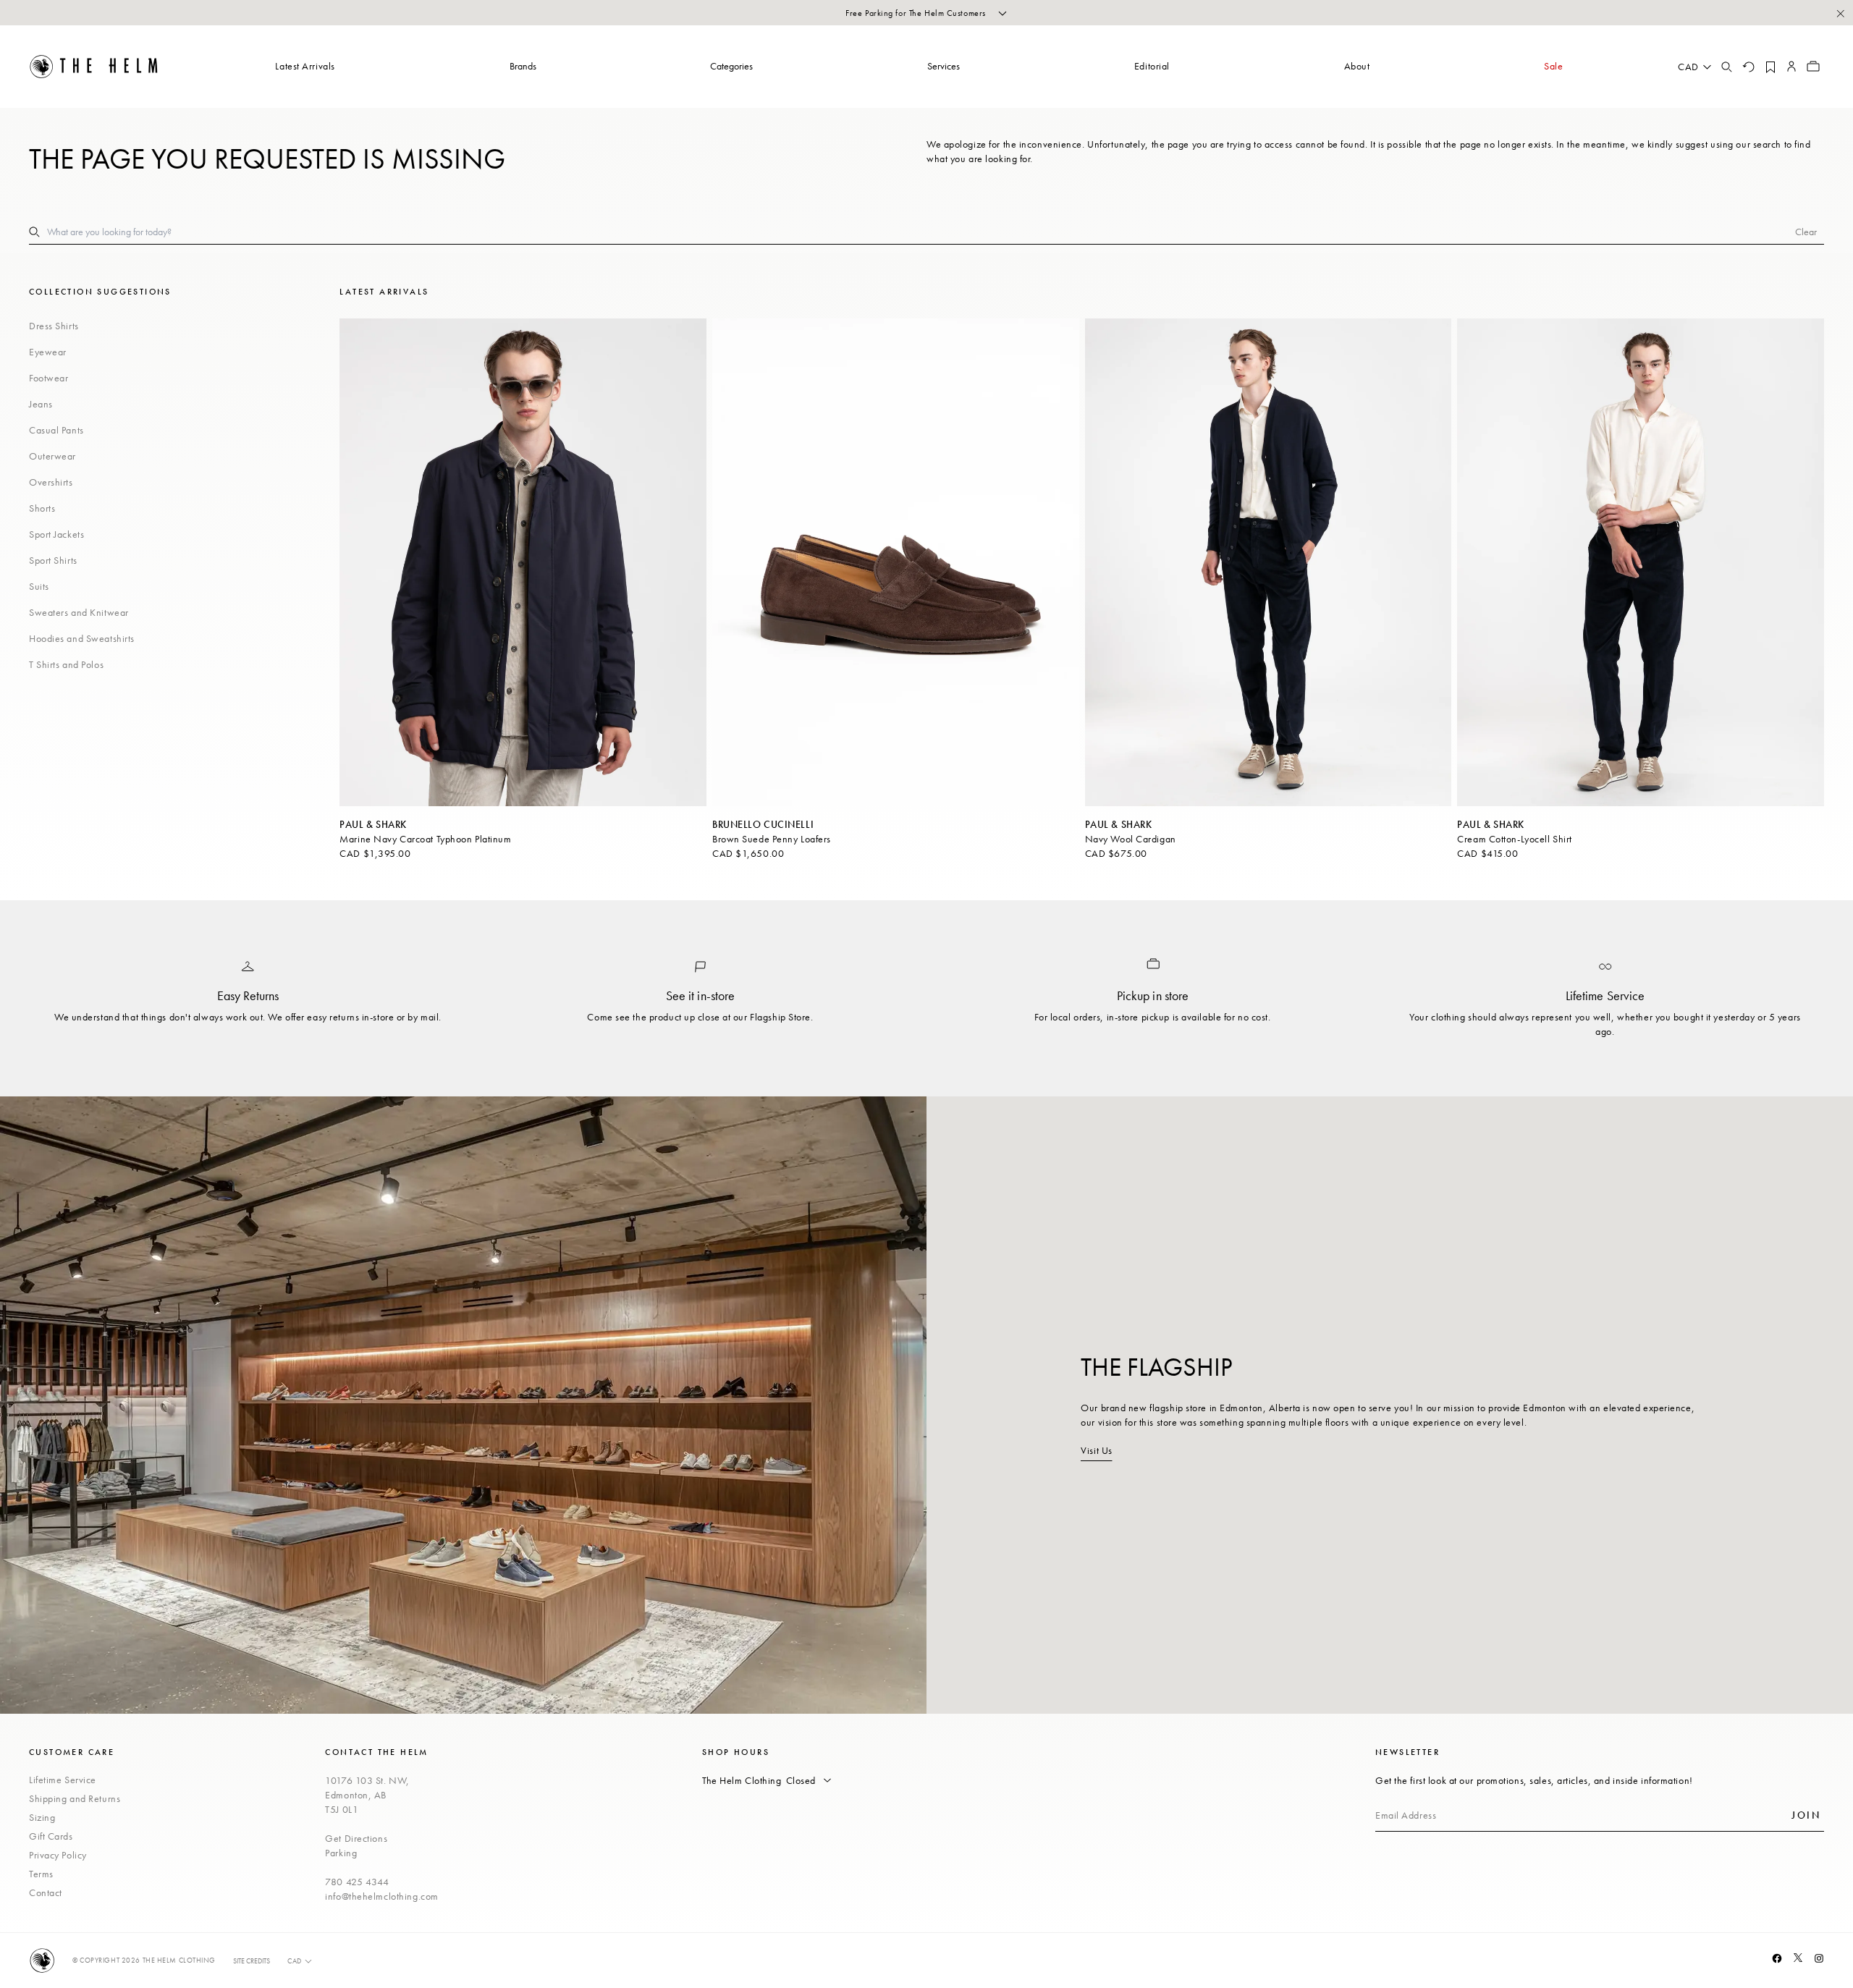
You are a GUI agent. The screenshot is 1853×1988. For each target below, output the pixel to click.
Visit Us (1096, 1450)
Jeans (41, 404)
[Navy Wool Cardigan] (1269, 562)
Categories (731, 66)
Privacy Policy (58, 1855)
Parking (341, 1853)
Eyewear (48, 352)
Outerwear (52, 456)
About (1357, 66)
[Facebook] (1777, 1958)
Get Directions (356, 1838)
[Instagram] (1819, 1958)
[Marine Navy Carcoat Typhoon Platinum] (523, 562)
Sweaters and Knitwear (79, 612)
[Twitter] (1798, 1958)
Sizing (42, 1817)
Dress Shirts (54, 326)
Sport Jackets (56, 534)
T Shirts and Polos (66, 664)
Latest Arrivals (305, 66)
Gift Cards (51, 1836)
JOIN (1806, 1815)
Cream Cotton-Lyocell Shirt (1515, 839)
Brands (523, 66)
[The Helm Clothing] (94, 67)
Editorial (1152, 66)
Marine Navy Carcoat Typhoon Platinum (425, 839)
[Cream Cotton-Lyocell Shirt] (1641, 562)
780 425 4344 (357, 1882)
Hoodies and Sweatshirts (82, 638)
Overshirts (51, 482)
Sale (1553, 66)
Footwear (48, 378)
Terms (41, 1874)
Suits (39, 586)
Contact (46, 1892)
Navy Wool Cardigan (1131, 839)
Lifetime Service (63, 1780)
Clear (1806, 232)
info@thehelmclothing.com (381, 1896)
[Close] (1840, 13)
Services (944, 66)
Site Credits (252, 1961)
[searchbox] (921, 232)
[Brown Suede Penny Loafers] (896, 562)
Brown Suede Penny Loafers (772, 839)
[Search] (1726, 67)
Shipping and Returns (75, 1798)
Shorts (42, 508)
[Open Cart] (1813, 67)
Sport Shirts (53, 560)
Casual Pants (56, 430)
